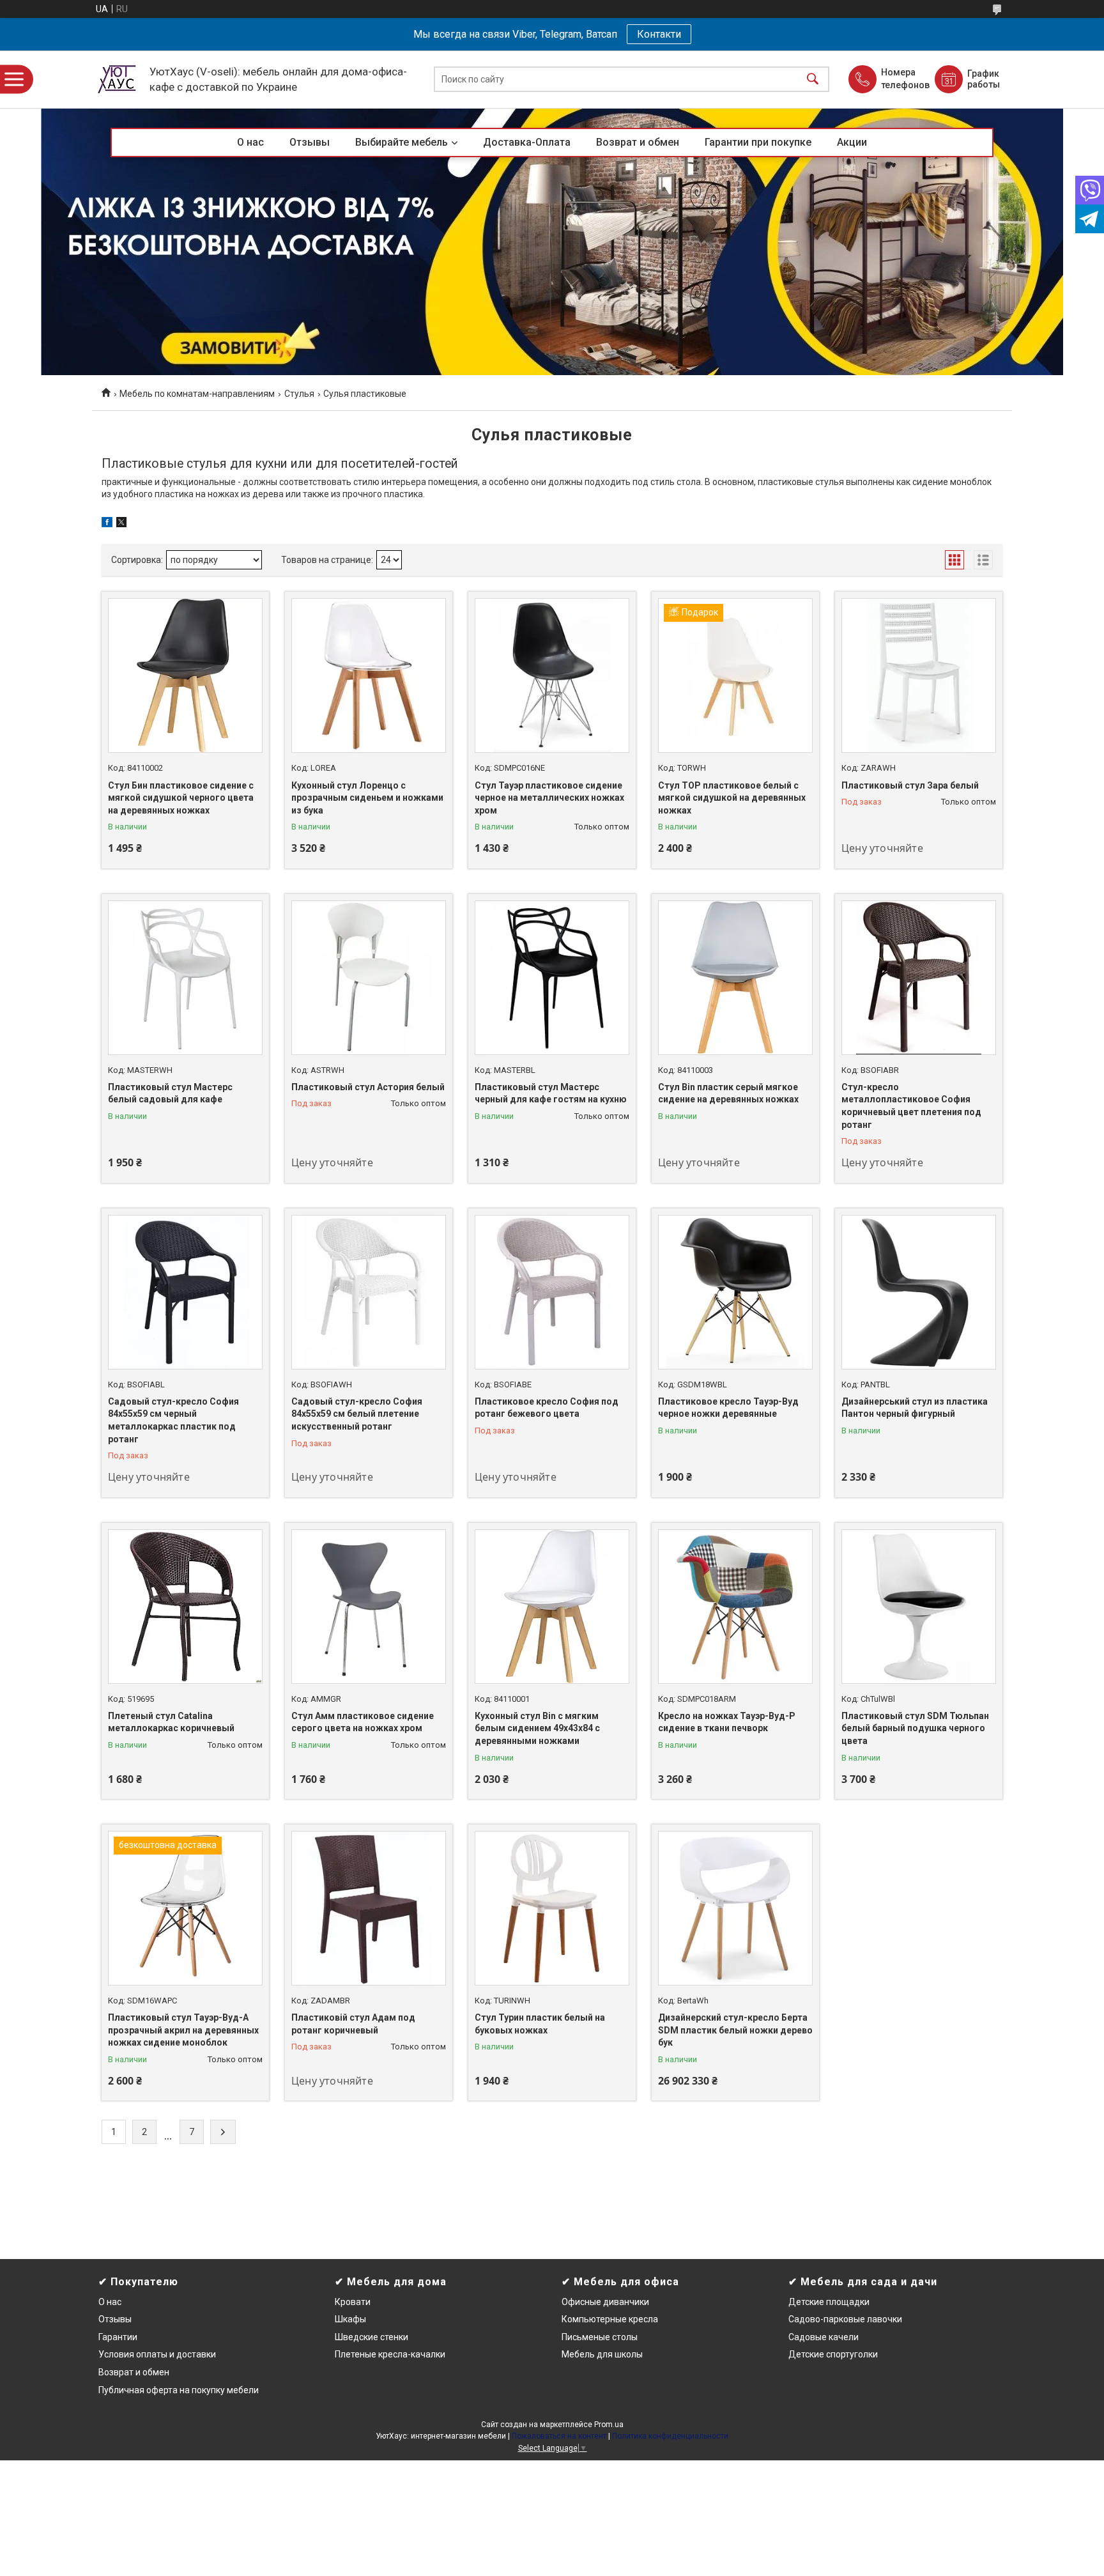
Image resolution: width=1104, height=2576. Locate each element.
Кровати (353, 2302)
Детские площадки (829, 2302)
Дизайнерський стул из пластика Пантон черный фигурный (915, 1408)
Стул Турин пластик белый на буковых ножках (540, 2024)
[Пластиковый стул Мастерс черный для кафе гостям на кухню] (552, 978)
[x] (121, 524)
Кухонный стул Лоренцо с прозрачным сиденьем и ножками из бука (367, 798)
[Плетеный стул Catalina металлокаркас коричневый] (185, 1607)
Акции (852, 142)
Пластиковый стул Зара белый (910, 785)
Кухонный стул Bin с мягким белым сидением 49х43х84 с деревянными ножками (537, 1728)
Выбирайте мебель (402, 142)
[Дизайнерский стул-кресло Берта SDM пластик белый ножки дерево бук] (735, 1908)
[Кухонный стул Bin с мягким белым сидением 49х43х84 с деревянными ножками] (552, 1607)
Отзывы (310, 142)
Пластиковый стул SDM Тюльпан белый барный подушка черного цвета (915, 1728)
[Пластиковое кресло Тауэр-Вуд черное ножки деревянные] (735, 1292)
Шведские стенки (372, 2337)
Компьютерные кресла (610, 2319)
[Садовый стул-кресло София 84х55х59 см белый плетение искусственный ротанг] (369, 1292)
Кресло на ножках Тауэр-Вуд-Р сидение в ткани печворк (727, 1722)
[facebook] (107, 524)
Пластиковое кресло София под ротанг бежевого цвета (547, 1408)
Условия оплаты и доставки (157, 2354)
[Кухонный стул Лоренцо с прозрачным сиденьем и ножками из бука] (369, 675)
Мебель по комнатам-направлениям (197, 394)
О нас (250, 142)
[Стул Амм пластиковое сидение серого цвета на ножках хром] (369, 1607)
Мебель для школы (602, 2354)
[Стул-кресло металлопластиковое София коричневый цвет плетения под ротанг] (919, 978)
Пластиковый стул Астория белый (368, 1087)
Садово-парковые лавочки (845, 2319)
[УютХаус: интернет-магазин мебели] (118, 79)
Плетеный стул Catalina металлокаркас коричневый (171, 1722)
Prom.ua (609, 2425)
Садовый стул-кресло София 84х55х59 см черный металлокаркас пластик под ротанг (173, 1420)
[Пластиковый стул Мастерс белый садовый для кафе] (185, 978)
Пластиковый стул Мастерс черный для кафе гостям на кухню (551, 1093)
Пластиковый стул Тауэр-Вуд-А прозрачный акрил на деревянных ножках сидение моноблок (183, 2030)
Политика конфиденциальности (670, 2436)
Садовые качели (824, 2337)
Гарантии (118, 2337)
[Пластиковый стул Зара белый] (919, 675)
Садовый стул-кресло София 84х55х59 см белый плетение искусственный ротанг (357, 1414)
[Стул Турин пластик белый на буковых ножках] (552, 1908)
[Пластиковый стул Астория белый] (369, 978)
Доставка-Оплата (527, 142)
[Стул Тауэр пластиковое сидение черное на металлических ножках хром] (552, 675)
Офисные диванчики (605, 2302)
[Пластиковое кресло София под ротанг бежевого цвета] (552, 1292)
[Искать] (813, 80)
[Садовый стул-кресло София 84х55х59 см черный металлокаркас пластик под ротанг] (185, 1292)
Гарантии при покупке (758, 142)
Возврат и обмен (638, 142)
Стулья (299, 394)
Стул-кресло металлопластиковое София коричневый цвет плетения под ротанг (911, 1106)
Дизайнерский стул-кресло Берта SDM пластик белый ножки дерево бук (735, 2030)
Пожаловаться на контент (559, 2436)
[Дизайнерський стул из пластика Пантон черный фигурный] (919, 1292)
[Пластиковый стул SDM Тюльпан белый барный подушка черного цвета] (919, 1607)
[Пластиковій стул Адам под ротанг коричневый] (369, 1908)
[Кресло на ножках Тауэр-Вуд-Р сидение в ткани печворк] (735, 1607)
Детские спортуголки (833, 2354)
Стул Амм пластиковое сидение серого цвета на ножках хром (363, 1722)
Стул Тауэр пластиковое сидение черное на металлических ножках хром (549, 798)
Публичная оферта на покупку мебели (179, 2390)
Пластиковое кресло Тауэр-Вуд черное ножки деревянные (728, 1408)
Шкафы (350, 2319)
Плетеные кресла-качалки (390, 2354)
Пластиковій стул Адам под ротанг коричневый (353, 2024)
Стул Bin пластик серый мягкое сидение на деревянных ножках (728, 1093)
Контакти (659, 34)
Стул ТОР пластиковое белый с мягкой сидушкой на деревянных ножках (732, 798)
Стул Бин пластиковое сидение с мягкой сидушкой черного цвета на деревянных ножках (181, 798)
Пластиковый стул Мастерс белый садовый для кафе (170, 1093)
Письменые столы (600, 2337)
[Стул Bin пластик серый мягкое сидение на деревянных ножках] (735, 978)
